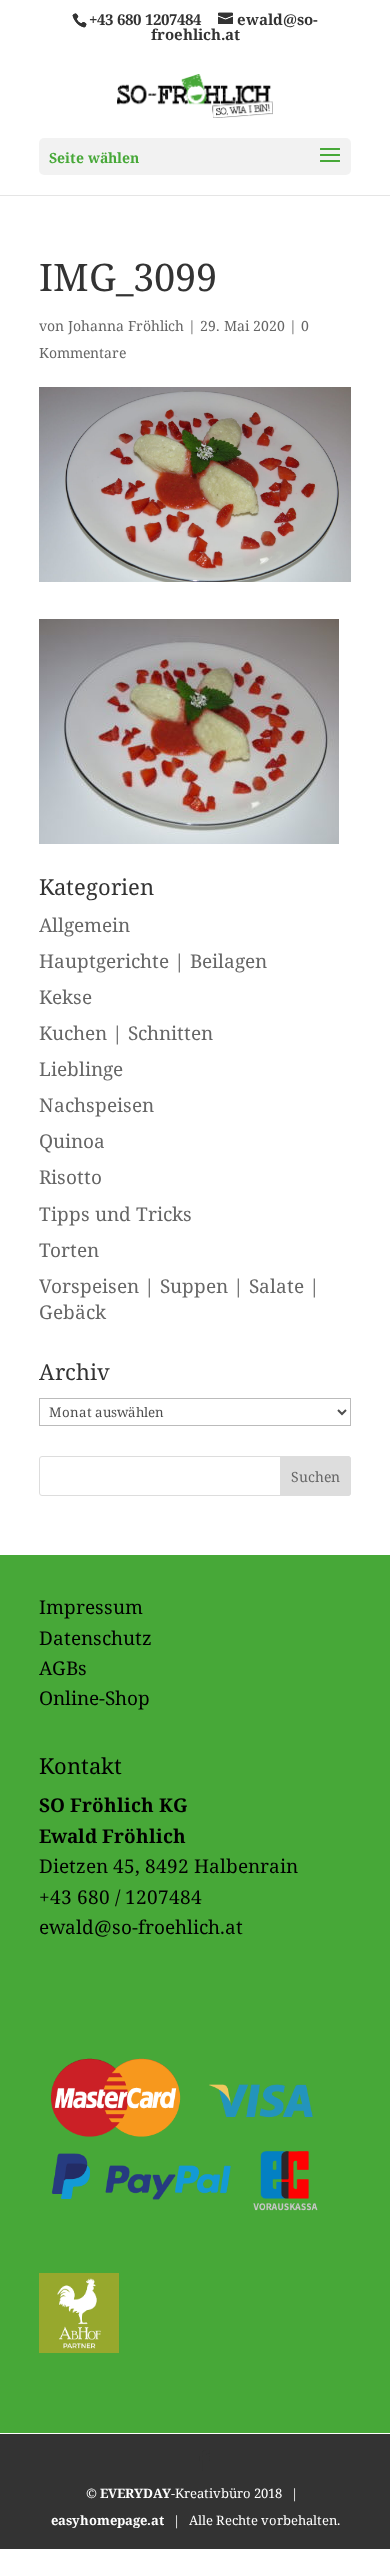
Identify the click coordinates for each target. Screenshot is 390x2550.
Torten (69, 1250)
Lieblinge (81, 1069)
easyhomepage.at (107, 2520)
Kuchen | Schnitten (126, 1033)
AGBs (63, 1668)
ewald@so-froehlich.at (141, 1927)
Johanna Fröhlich (126, 325)
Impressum (91, 1607)
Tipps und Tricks (115, 1214)
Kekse (65, 997)
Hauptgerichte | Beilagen (153, 961)
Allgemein (84, 925)
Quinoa (72, 1141)
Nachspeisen (96, 1105)
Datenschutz (95, 1638)
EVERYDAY (135, 2493)
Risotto (70, 1177)
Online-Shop (94, 1698)
